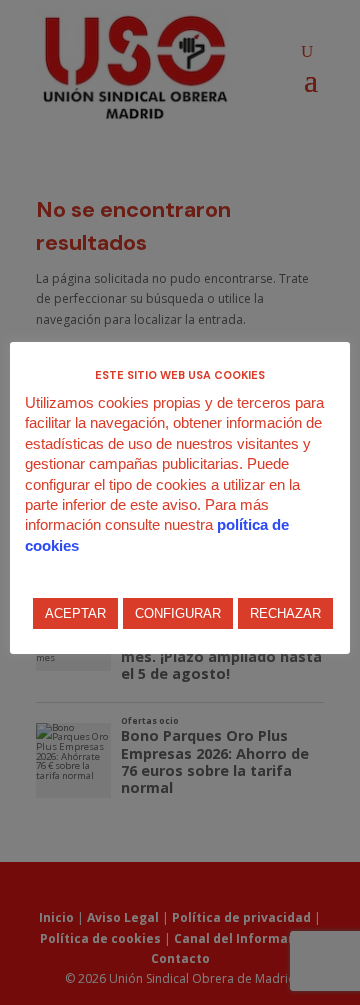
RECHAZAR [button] (285, 613)
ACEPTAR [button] (75, 613)
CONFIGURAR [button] (178, 613)
